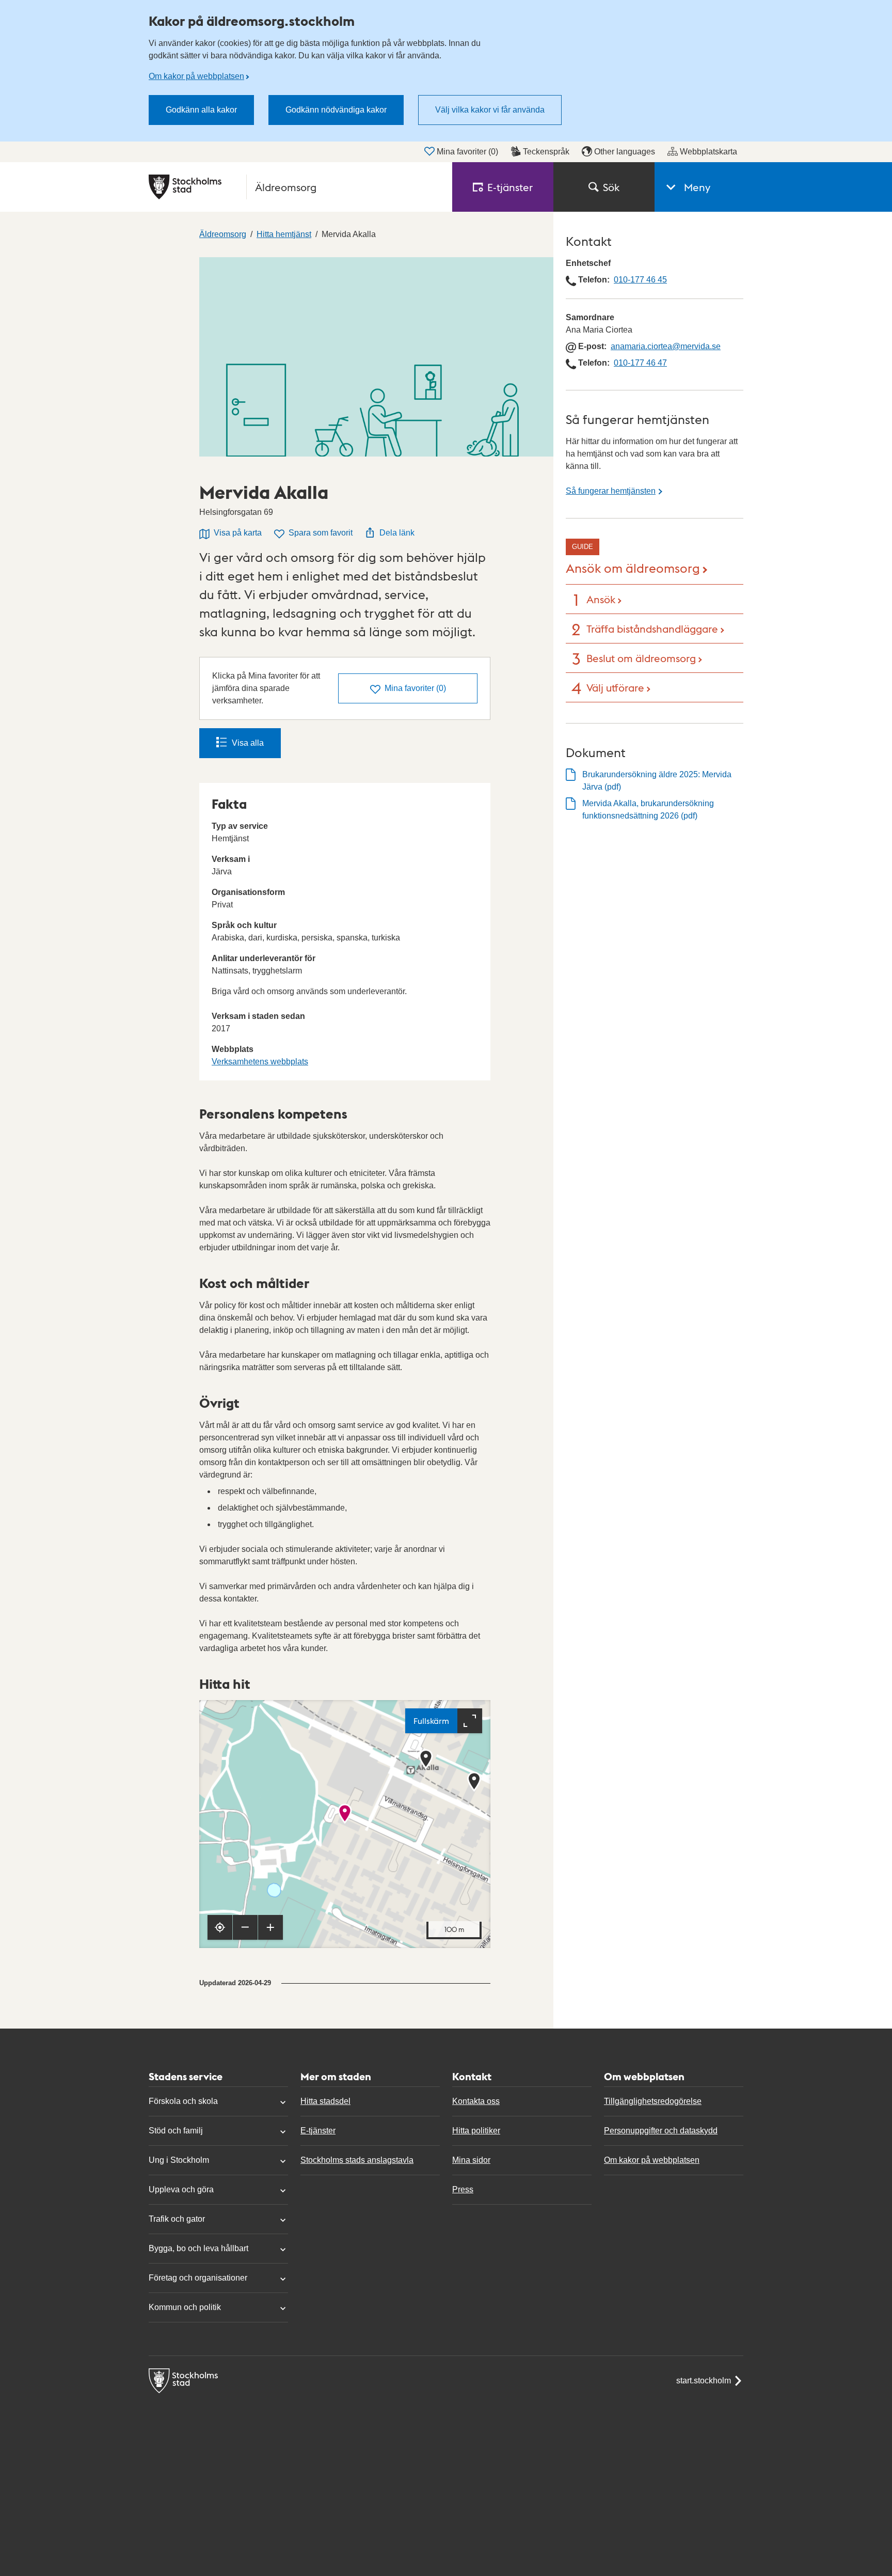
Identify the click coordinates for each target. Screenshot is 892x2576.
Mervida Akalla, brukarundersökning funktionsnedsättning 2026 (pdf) (648, 810)
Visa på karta (238, 533)
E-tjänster (318, 2131)
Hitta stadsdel (325, 2101)
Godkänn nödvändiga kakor (336, 110)
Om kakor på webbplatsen (196, 76)
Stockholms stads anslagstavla (357, 2160)
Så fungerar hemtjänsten (611, 491)
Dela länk (397, 533)
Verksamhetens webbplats (260, 1062)
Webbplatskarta (708, 152)
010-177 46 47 (640, 363)
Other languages (625, 152)
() (415, 688)
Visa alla (248, 743)
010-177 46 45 (640, 280)
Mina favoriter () (467, 152)
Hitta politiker (476, 2131)
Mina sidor (471, 2160)
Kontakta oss (476, 2101)
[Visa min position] (220, 1927)
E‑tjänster (510, 187)
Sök (611, 187)
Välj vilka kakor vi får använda (490, 110)
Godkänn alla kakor (201, 110)
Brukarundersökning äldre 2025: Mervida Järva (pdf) (657, 781)
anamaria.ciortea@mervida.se (666, 346)
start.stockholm (704, 2381)
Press (463, 2189)
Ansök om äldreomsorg (633, 567)
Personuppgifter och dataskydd (661, 2131)
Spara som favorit (321, 533)
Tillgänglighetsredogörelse (653, 2101)
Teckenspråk (546, 152)
